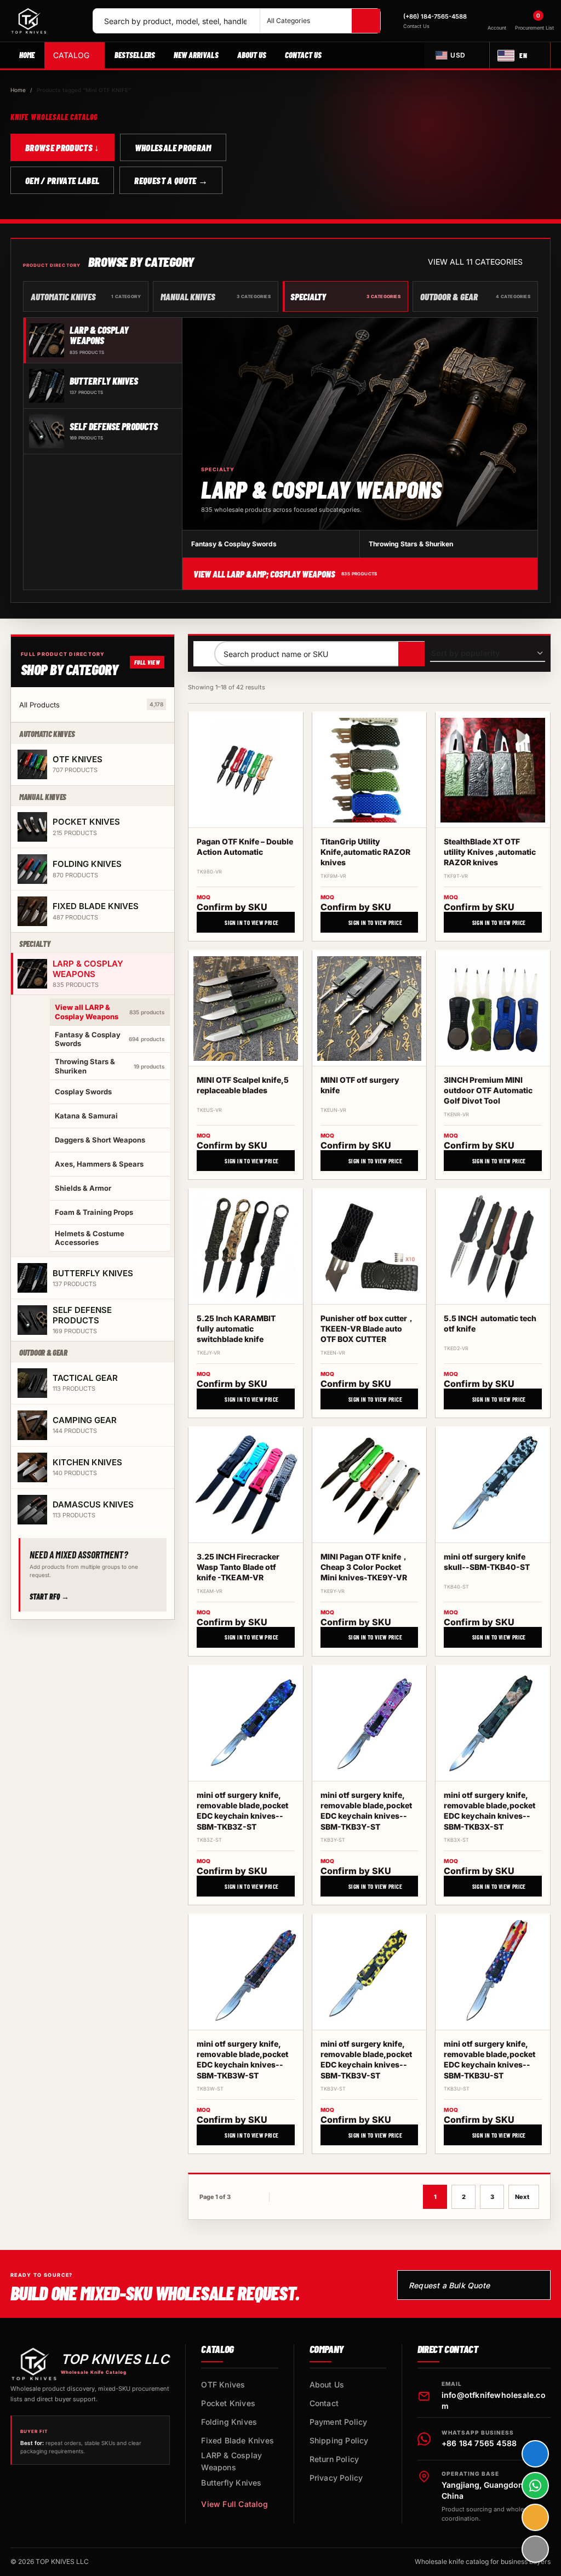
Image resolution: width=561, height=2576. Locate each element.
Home (27, 55)
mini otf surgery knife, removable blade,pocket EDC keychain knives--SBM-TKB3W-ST (242, 2060)
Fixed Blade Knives (237, 2440)
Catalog (71, 55)
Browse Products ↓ (62, 147)
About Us (252, 55)
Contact (324, 2403)
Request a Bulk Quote (449, 2285)
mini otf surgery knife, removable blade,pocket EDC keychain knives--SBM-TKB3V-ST (366, 2060)
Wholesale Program (173, 147)
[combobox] (176, 21)
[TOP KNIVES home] (47, 21)
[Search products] (411, 654)
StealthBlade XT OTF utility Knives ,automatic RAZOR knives (490, 852)
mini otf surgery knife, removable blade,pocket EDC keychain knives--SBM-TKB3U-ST (490, 2060)
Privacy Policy (336, 2478)
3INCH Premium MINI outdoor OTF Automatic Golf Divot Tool (488, 1090)
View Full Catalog (234, 2504)
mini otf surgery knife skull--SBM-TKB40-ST (487, 1562)
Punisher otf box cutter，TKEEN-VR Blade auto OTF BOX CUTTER (368, 1329)
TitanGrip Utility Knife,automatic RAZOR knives (365, 852)
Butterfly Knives (231, 2483)
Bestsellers (135, 55)
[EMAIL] (535, 2517)
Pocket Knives (228, 2403)
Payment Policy (339, 2422)
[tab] (103, 341)
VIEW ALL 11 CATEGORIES (475, 262)
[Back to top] (535, 2549)
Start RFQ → (49, 1597)
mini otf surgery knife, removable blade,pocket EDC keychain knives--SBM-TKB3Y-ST (366, 1811)
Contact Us (303, 55)
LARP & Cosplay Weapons (231, 2461)
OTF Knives (223, 2384)
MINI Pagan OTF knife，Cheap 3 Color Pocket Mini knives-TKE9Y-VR (365, 1567)
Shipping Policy (339, 2440)
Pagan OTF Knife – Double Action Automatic (245, 847)
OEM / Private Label (62, 180)
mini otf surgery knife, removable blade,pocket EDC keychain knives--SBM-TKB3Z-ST (242, 1811)
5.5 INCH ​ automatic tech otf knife (490, 1323)
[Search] (366, 21)
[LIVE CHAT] (535, 2454)
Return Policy (334, 2459)
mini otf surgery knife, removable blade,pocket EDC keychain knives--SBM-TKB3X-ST (490, 1811)
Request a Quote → (171, 180)
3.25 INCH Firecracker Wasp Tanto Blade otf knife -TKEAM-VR (238, 1567)
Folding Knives (229, 2422)
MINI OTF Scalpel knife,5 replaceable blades (243, 1085)
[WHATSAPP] (535, 2486)
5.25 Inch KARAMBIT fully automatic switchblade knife (236, 1329)
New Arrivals (196, 55)
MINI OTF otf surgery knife (360, 1085)
